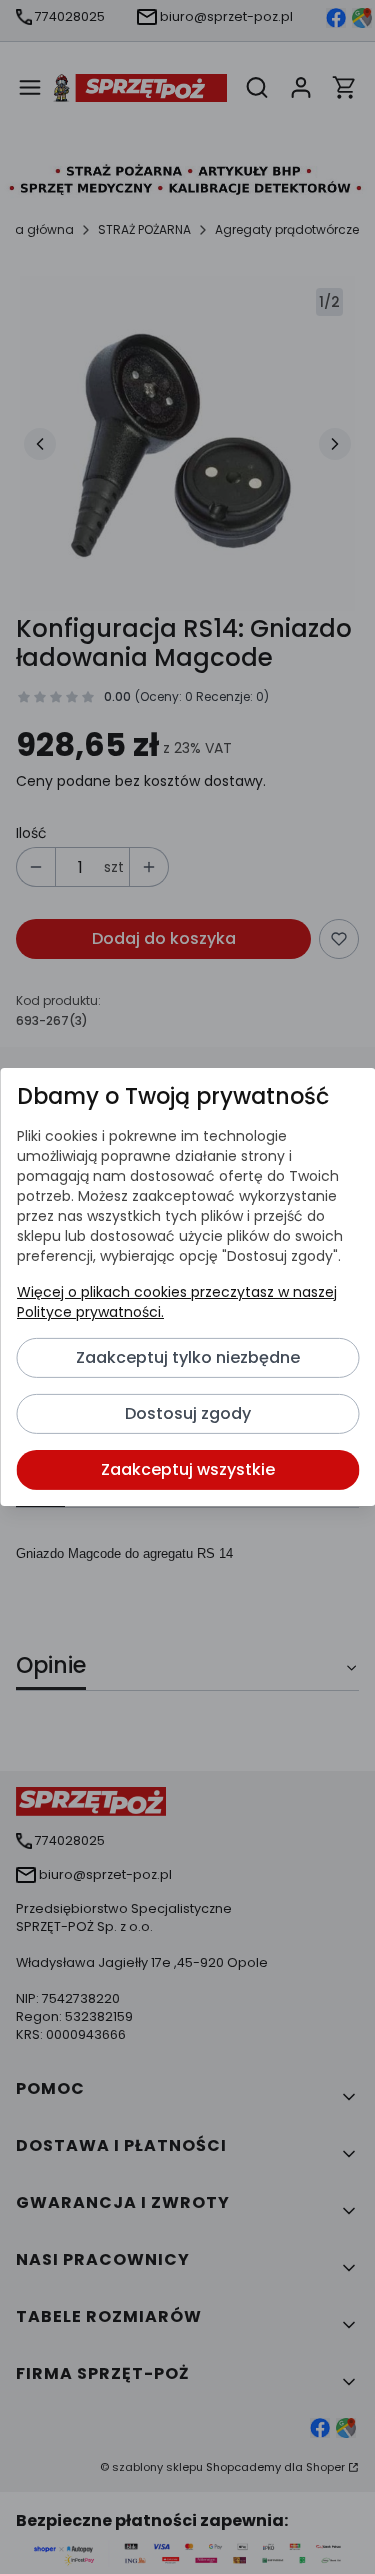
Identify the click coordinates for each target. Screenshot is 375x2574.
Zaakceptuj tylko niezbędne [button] (188, 1357)
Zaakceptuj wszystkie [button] (188, 1469)
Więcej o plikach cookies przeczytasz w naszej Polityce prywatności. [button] (176, 1302)
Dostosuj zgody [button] (188, 1413)
